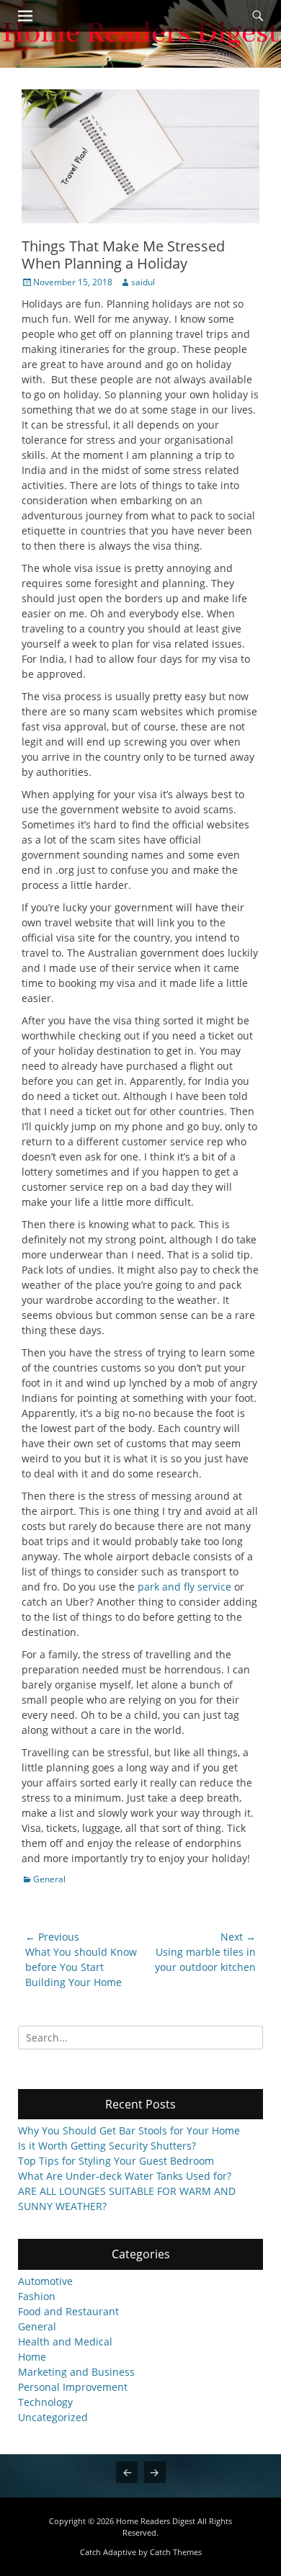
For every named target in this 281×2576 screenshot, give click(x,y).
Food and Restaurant (68, 2311)
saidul (143, 282)
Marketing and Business (76, 2372)
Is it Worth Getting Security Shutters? (107, 2146)
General (49, 1879)
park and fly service (184, 1587)
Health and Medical (65, 2342)
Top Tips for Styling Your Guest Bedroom (116, 2161)
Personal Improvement (73, 2387)
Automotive (45, 2281)
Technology (45, 2402)
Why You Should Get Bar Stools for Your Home (129, 2130)
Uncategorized (53, 2417)
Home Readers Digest (156, 2521)
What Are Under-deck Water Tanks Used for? (125, 2176)
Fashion (37, 2296)
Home (32, 2357)
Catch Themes (176, 2552)
